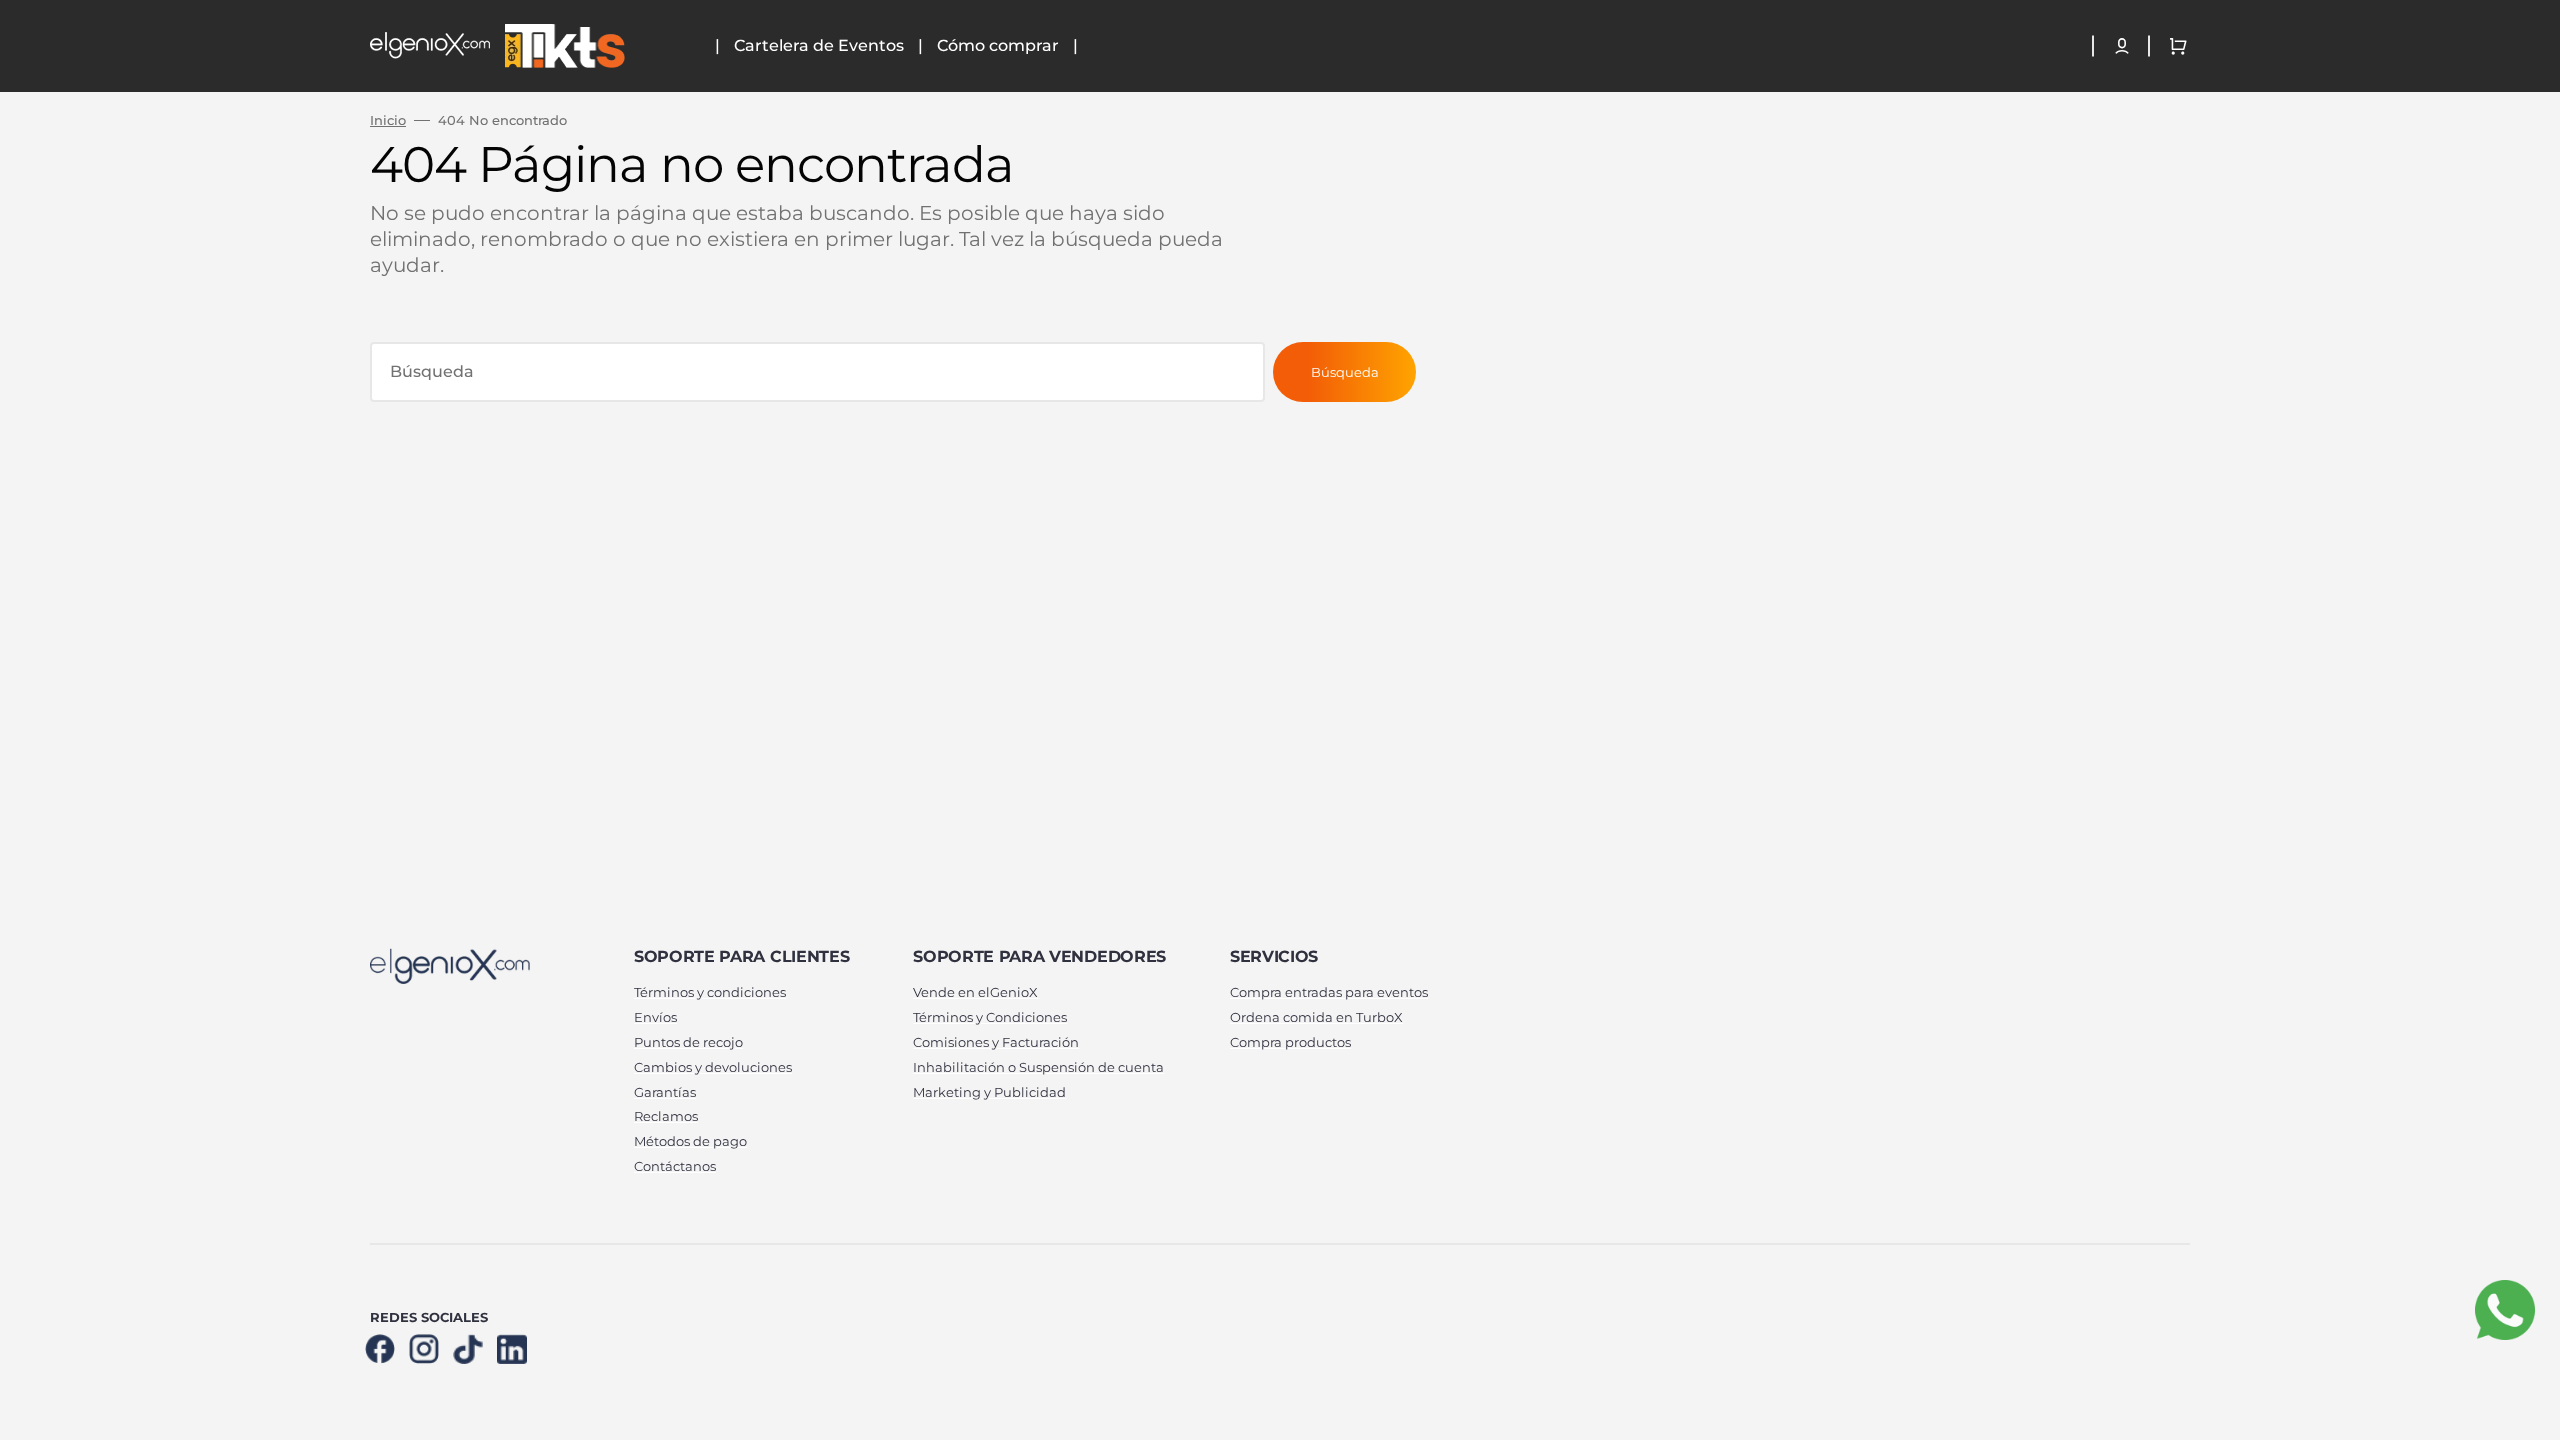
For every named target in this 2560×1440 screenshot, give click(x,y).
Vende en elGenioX (975, 992)
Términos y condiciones (710, 992)
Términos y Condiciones (990, 1017)
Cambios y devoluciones (713, 1067)
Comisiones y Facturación (996, 1042)
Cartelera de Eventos (819, 45)
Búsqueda (1345, 372)
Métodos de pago (690, 1141)
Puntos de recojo (688, 1042)
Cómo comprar (998, 45)
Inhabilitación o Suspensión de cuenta (1038, 1067)
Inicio (388, 120)
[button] (2122, 46)
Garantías (665, 1092)
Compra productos (1290, 1042)
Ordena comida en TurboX (1316, 1017)
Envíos (655, 1017)
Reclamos (666, 1116)
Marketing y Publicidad (989, 1092)
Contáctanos (675, 1166)
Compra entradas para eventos (1329, 992)
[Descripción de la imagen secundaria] (562, 45)
